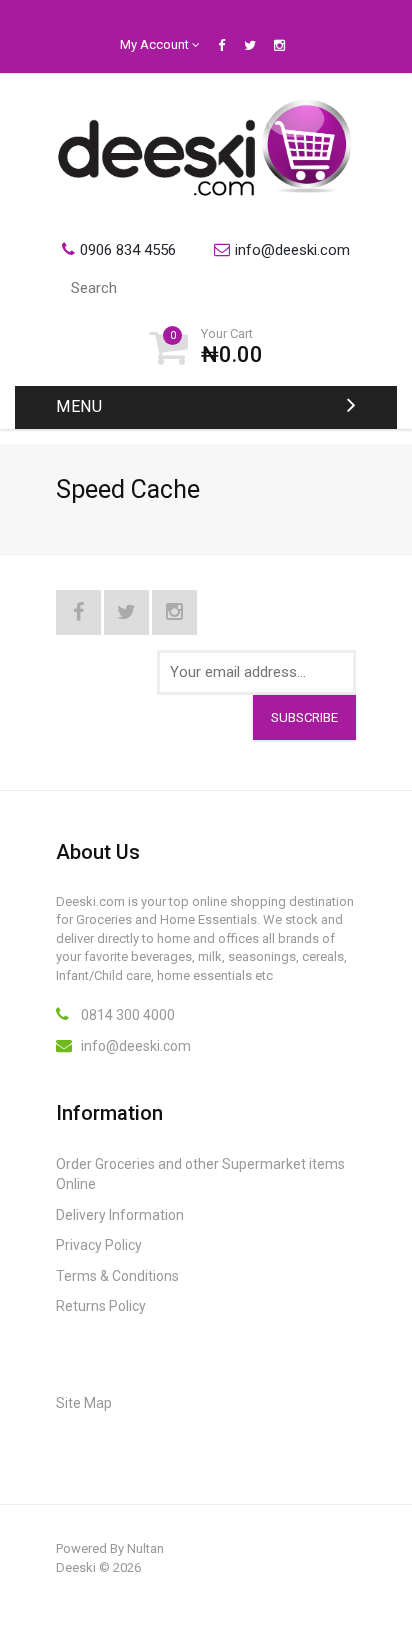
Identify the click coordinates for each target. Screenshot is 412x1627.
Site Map (84, 1403)
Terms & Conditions (117, 1276)
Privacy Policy (99, 1245)
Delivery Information (120, 1215)
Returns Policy (101, 1306)
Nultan (145, 1548)
